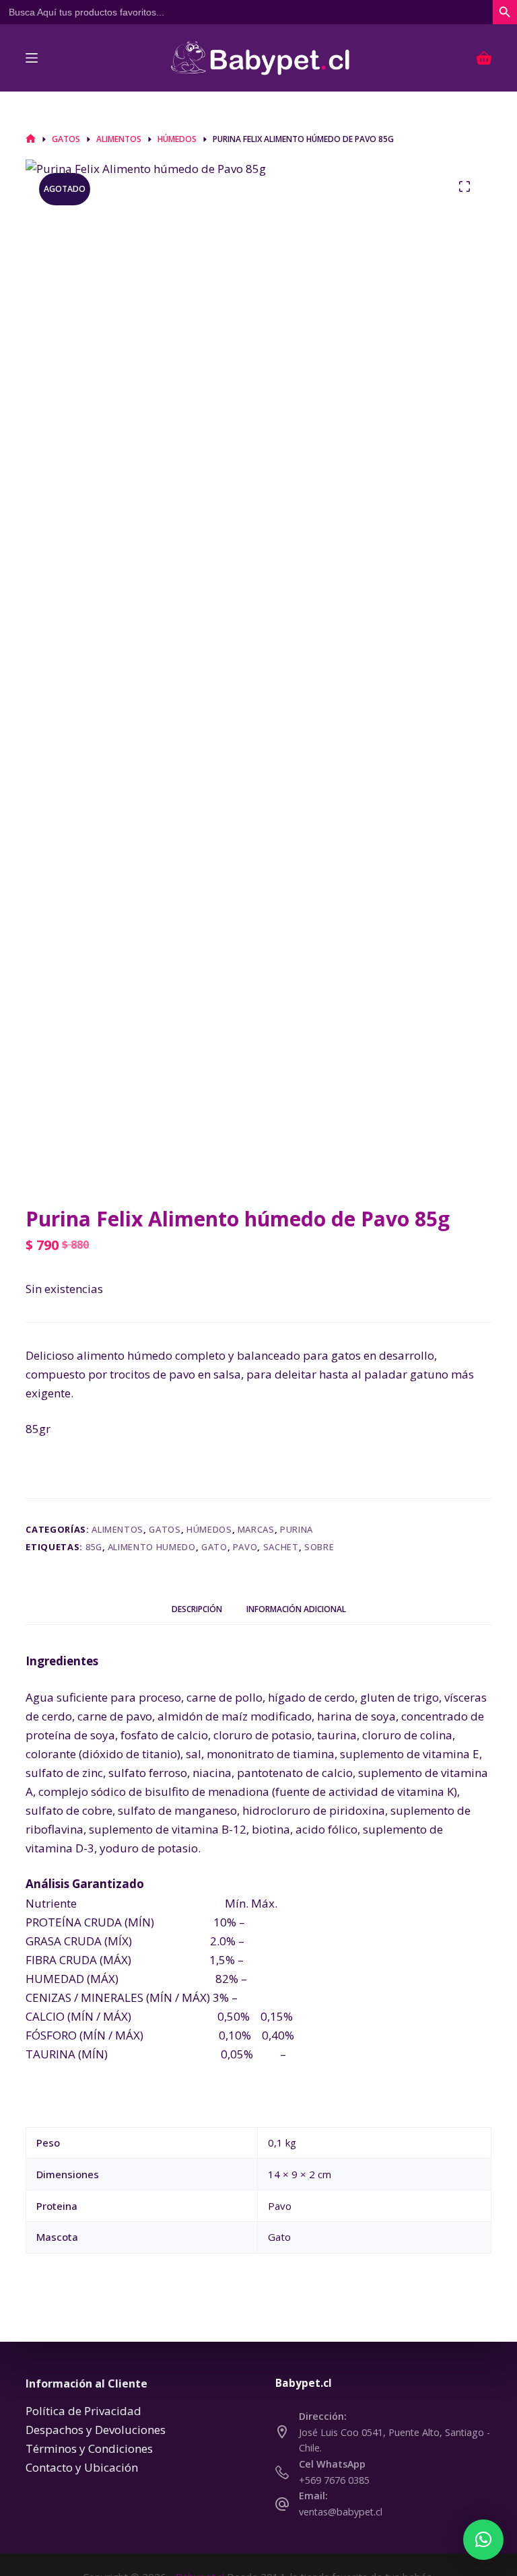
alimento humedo (152, 1547)
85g (94, 1547)
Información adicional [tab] (296, 1609)
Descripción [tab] (197, 1609)
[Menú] (32, 58)
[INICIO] (31, 139)
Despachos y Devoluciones (96, 2430)
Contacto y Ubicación (82, 2467)
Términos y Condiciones (89, 2448)
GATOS (165, 1529)
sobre (319, 1547)
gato (214, 1547)
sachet (281, 1547)
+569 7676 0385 (334, 2480)
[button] (483, 2540)
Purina (297, 1529)
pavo (245, 1547)
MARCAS (256, 1529)
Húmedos (209, 1529)
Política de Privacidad (83, 2411)
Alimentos (117, 1529)
